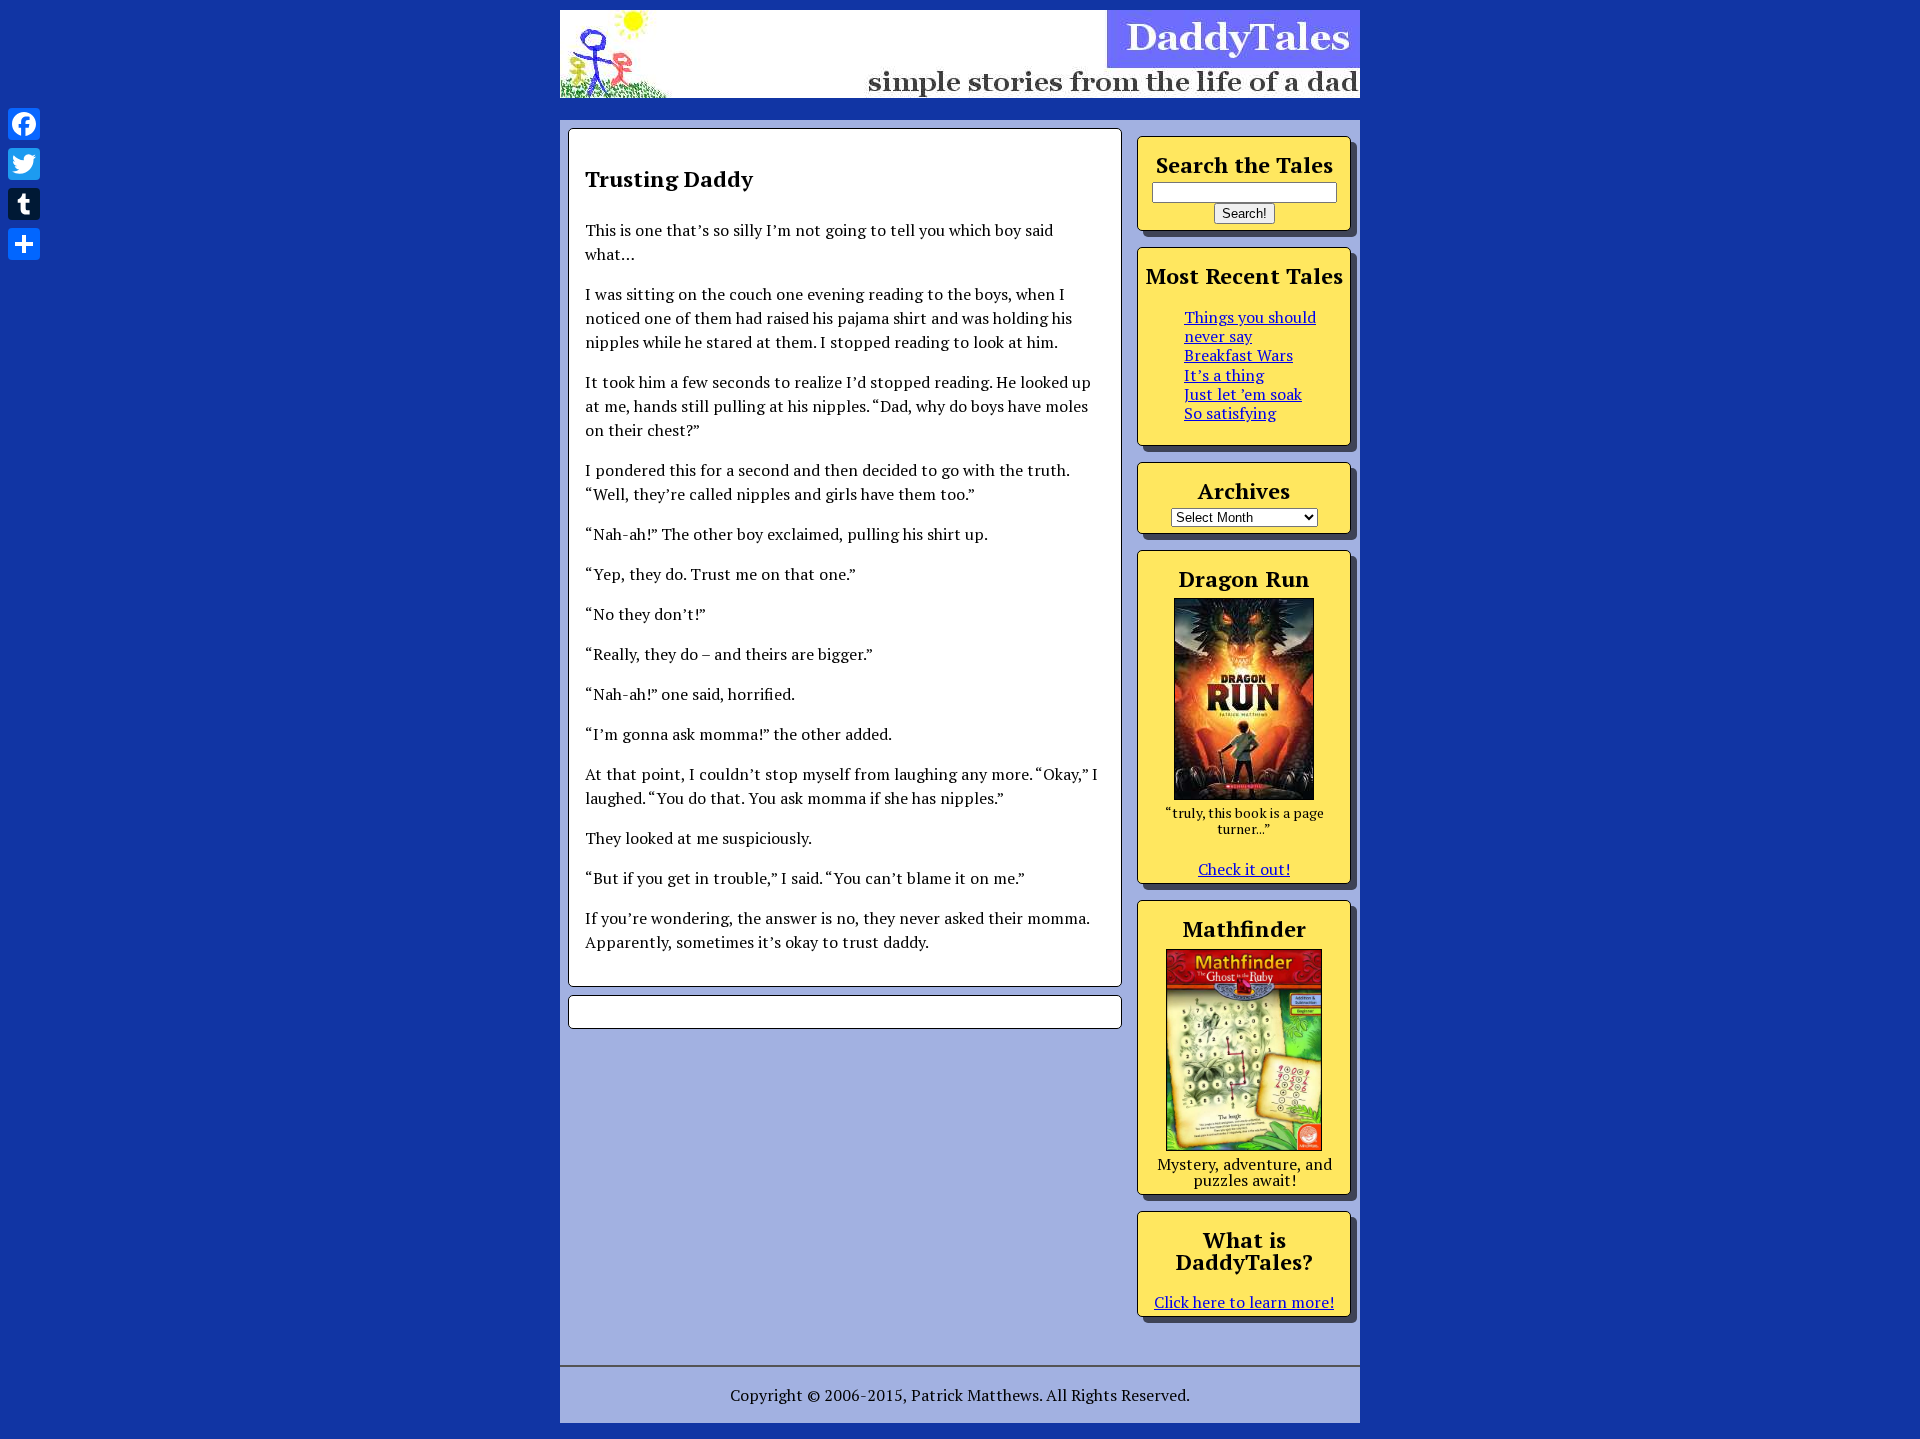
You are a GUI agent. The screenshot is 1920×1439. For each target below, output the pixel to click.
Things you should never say (1250, 326)
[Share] (24, 244)
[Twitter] (24, 164)
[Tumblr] (24, 204)
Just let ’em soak (1243, 394)
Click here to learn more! (1244, 1302)
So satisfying (1230, 413)
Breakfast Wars (1238, 355)
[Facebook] (24, 124)
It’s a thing (1224, 375)
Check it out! (1244, 869)
